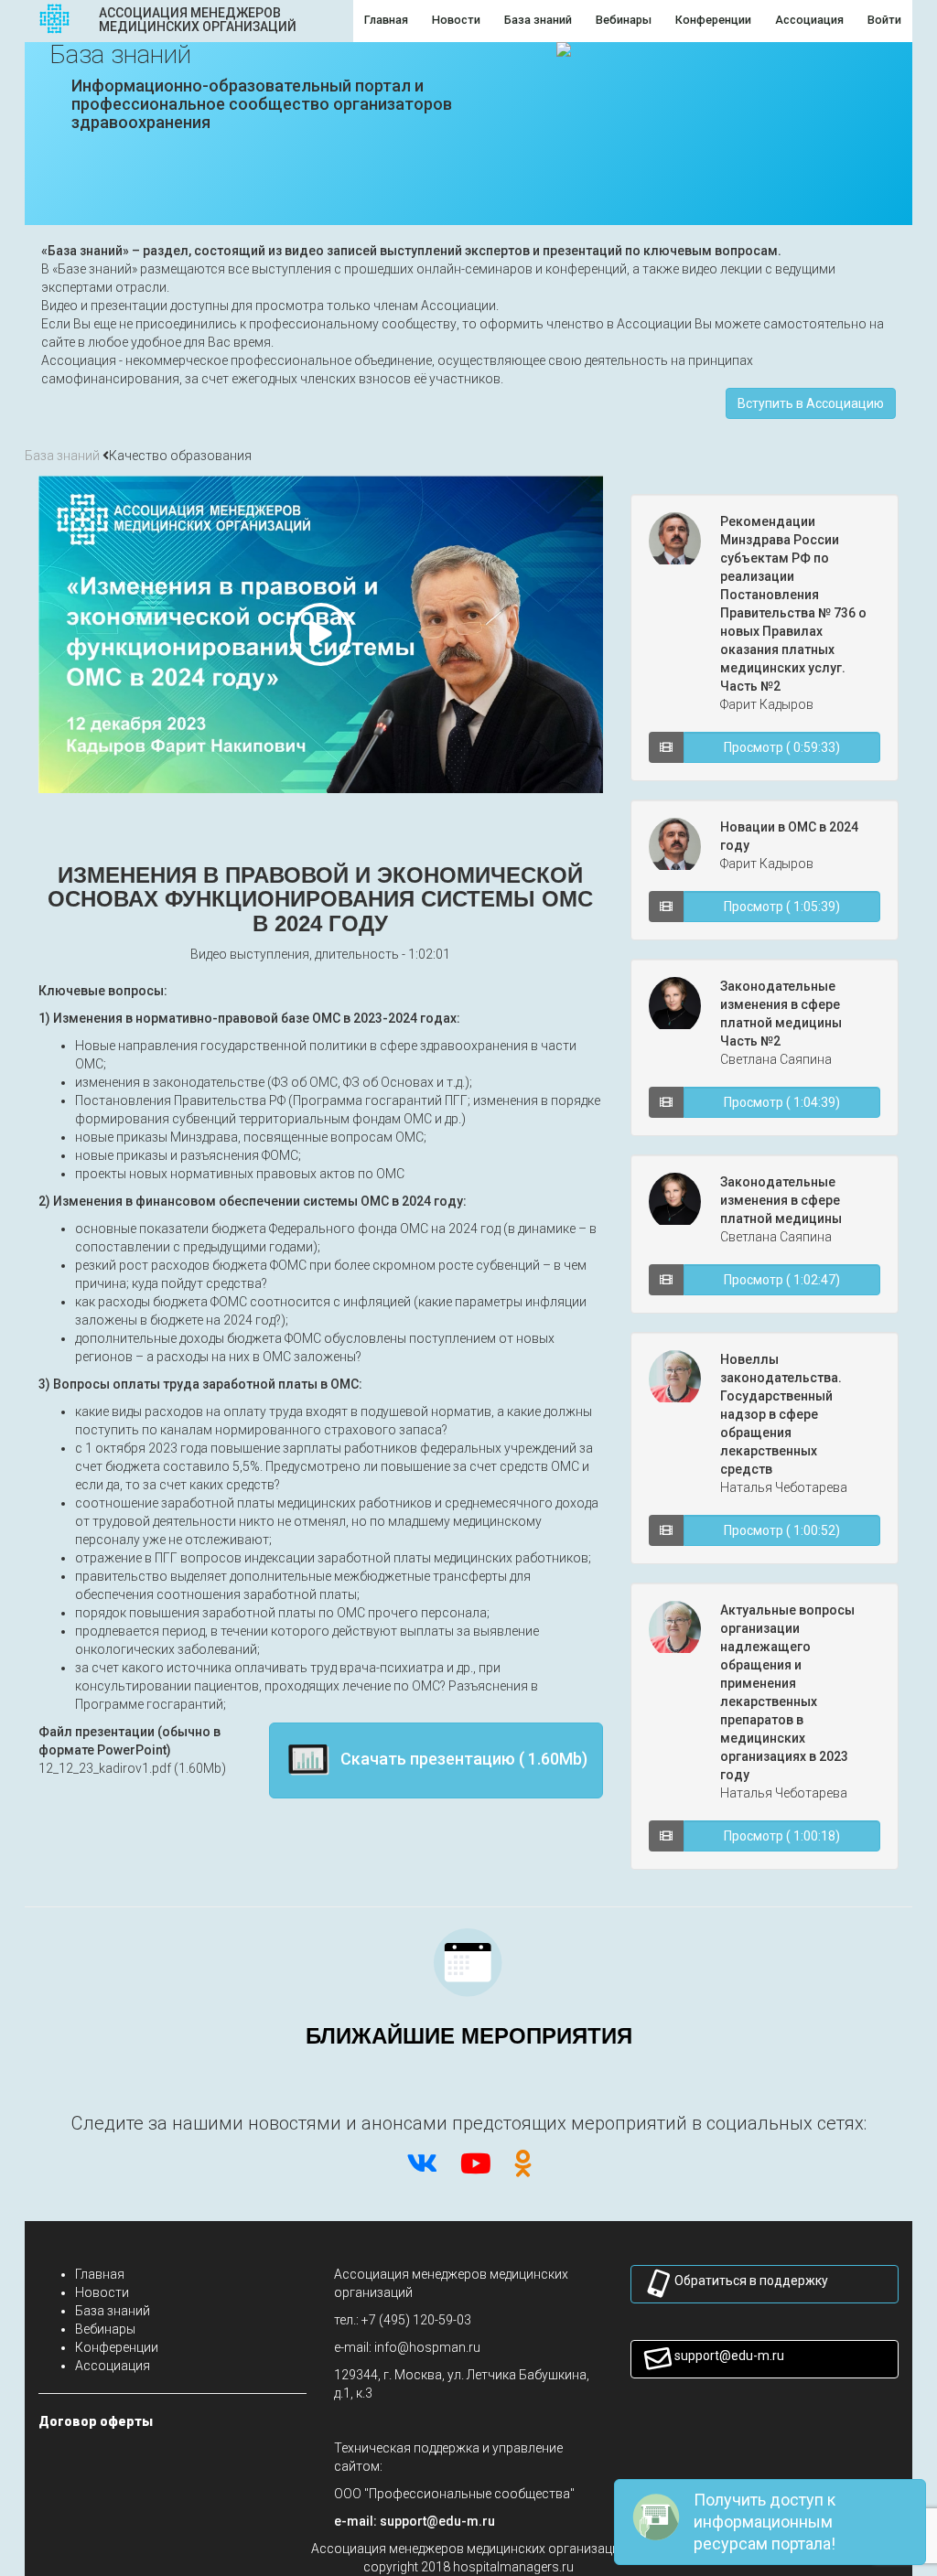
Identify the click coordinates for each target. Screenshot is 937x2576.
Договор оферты (96, 2421)
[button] (437, 2521)
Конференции (117, 2347)
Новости (102, 2292)
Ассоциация (113, 2366)
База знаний (62, 456)
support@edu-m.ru (729, 2356)
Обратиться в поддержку (751, 2281)
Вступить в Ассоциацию (811, 403)
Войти (884, 20)
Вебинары (105, 2329)
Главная (100, 2274)
